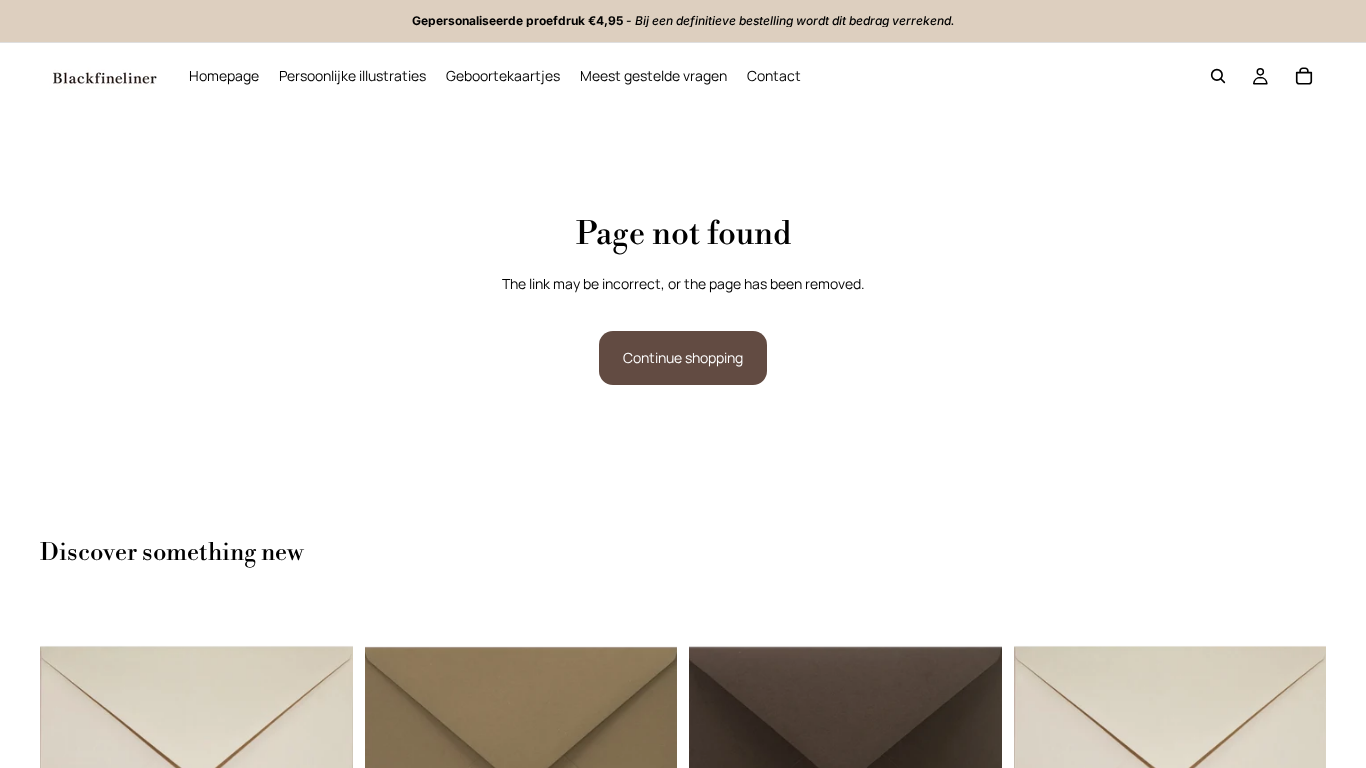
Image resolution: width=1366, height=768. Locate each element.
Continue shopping (683, 357)
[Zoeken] (1218, 76)
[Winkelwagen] (1304, 76)
